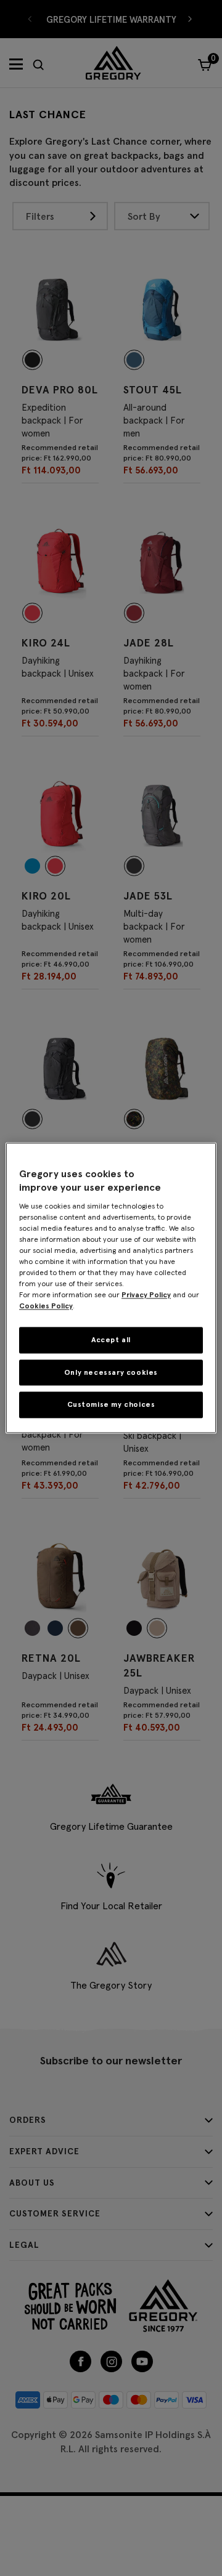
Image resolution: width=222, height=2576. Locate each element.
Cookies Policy (46, 1306)
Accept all (111, 1339)
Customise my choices (111, 1405)
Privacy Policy (146, 1294)
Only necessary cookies (111, 1372)
